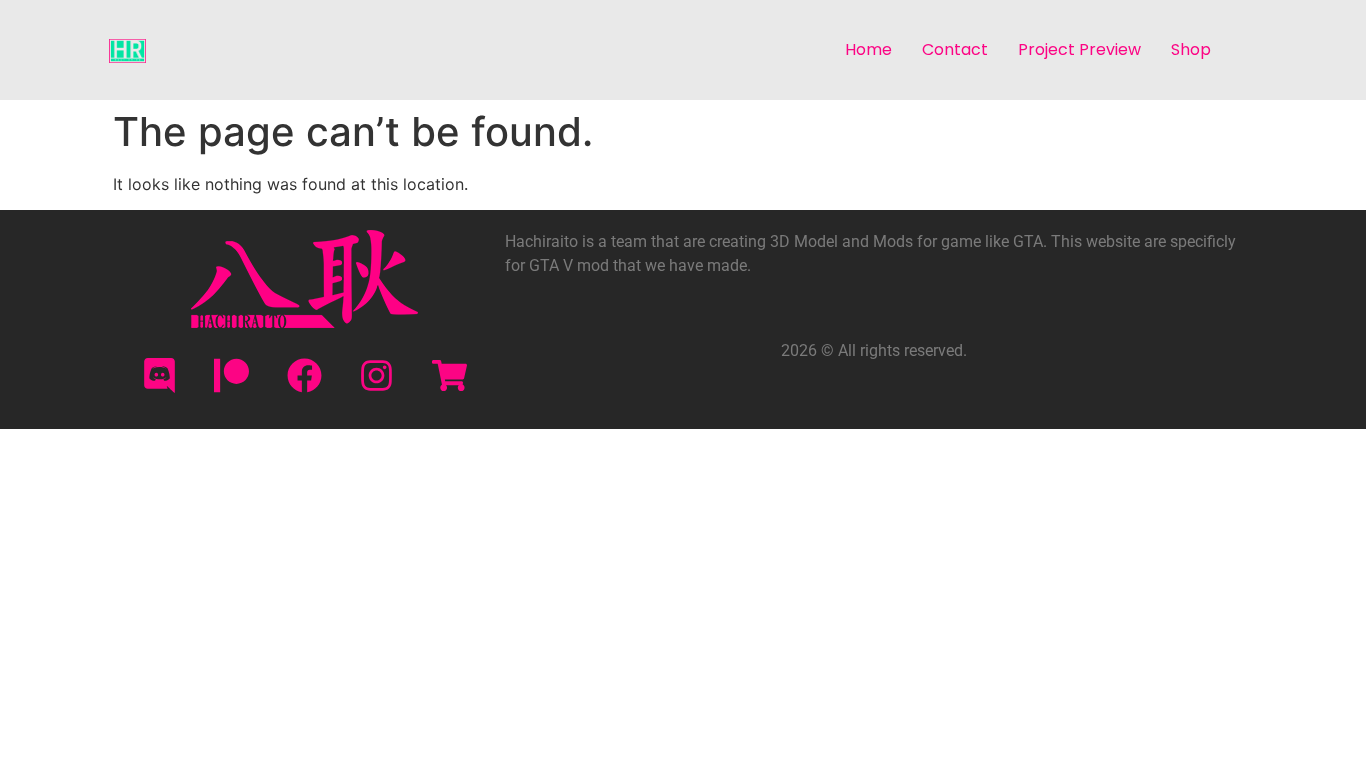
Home (868, 49)
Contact (955, 49)
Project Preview (1079, 49)
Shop (1191, 49)
